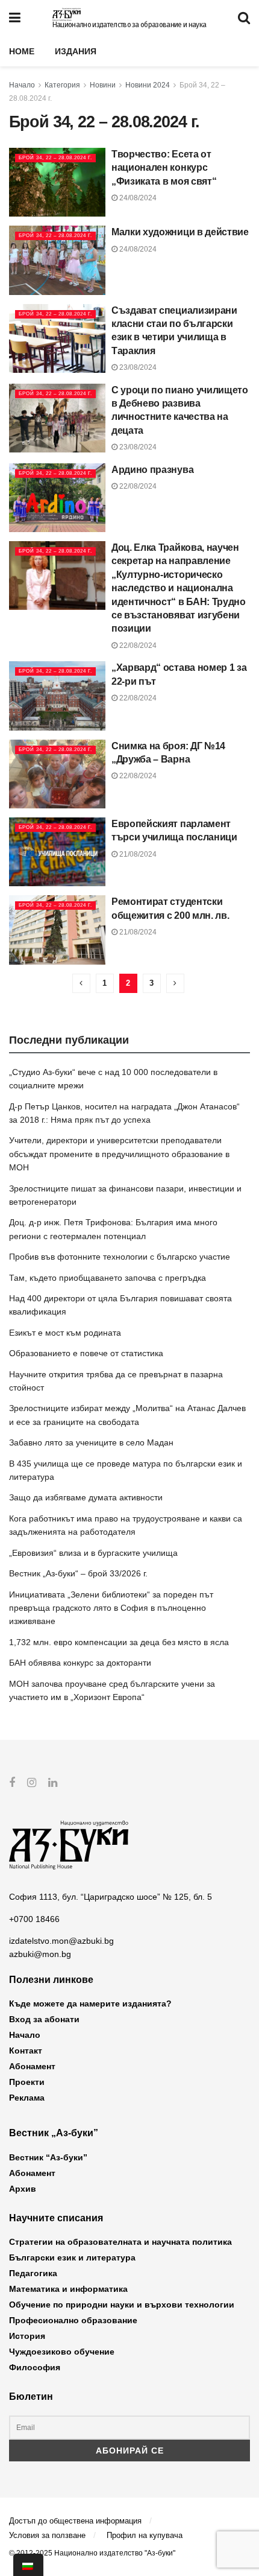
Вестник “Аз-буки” (48, 2157)
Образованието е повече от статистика (86, 1353)
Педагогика (33, 2273)
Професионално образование (73, 2320)
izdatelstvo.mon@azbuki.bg (61, 1941)
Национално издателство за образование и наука (129, 25)
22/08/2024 (137, 486)
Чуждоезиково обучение (62, 2352)
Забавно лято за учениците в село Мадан (91, 1442)
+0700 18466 (34, 1919)
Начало (22, 85)
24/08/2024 (137, 198)
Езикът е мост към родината (65, 1333)
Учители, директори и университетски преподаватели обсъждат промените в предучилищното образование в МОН (119, 1154)
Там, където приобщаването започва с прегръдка (108, 1278)
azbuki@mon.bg (40, 1954)
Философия (35, 2367)
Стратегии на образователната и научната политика (120, 2242)
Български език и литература (72, 2257)
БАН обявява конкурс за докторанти (80, 1663)
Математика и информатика (68, 2289)
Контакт (26, 2051)
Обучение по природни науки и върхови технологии (122, 2305)
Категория (62, 85)
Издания (76, 51)
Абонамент (32, 2066)
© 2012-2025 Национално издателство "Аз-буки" (92, 2553)
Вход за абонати (44, 2019)
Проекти (27, 2082)
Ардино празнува (152, 470)
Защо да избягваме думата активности (86, 1497)
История (27, 2336)
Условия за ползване (47, 2535)
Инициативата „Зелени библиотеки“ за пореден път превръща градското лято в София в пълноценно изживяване (111, 1608)
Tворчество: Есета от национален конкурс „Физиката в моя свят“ (164, 168)
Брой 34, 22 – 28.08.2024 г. (55, 158)
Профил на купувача (145, 2535)
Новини (103, 85)
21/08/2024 (137, 854)
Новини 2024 (148, 85)
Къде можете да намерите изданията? (90, 2003)
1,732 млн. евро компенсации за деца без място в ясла (119, 1642)
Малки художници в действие (180, 232)
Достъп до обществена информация (75, 2521)
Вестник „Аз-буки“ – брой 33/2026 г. (78, 1573)
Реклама (27, 2098)
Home (22, 51)
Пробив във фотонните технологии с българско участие (120, 1257)
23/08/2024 (137, 367)
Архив (23, 2189)
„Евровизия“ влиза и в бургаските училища (93, 1553)
